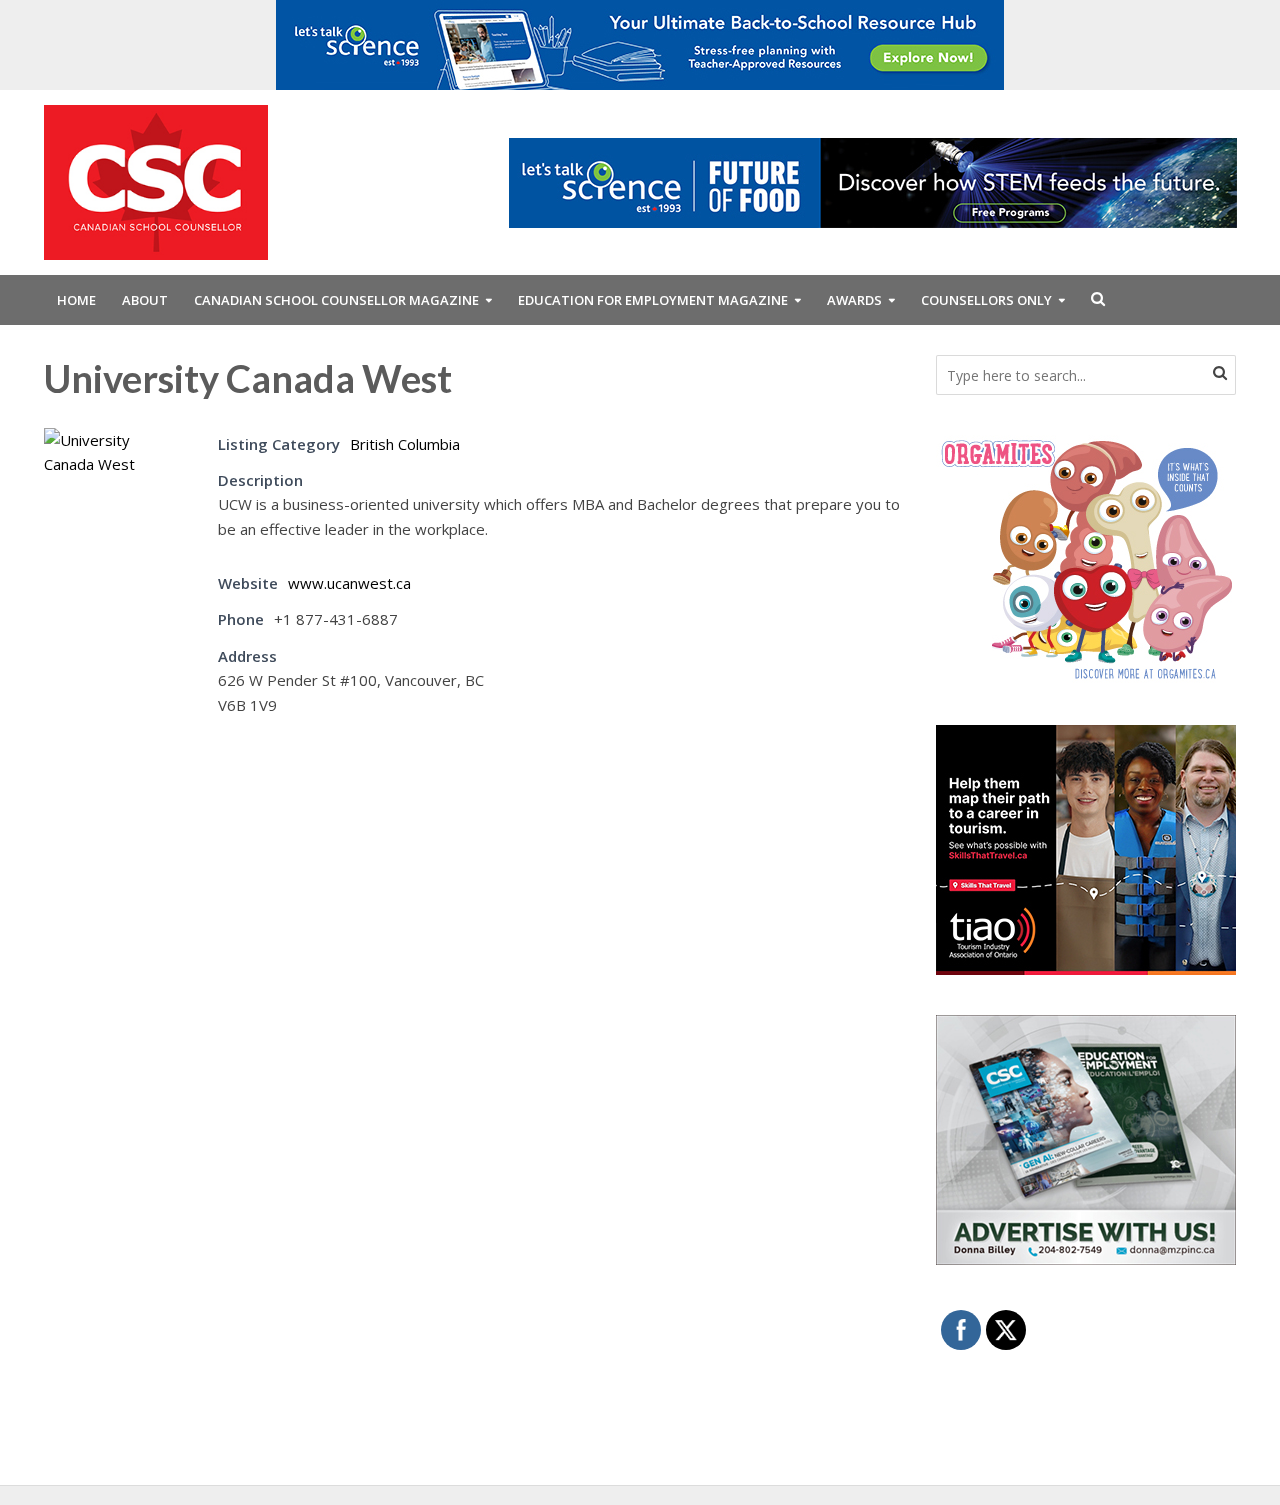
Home (76, 300)
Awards (854, 300)
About (145, 300)
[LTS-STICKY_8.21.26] (640, 43)
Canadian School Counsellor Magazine (336, 300)
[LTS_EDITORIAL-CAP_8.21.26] (873, 181)
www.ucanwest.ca (349, 583)
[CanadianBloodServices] (1086, 558)
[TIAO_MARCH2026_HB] (1086, 848)
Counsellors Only (986, 300)
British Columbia (405, 444)
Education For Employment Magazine (653, 300)
